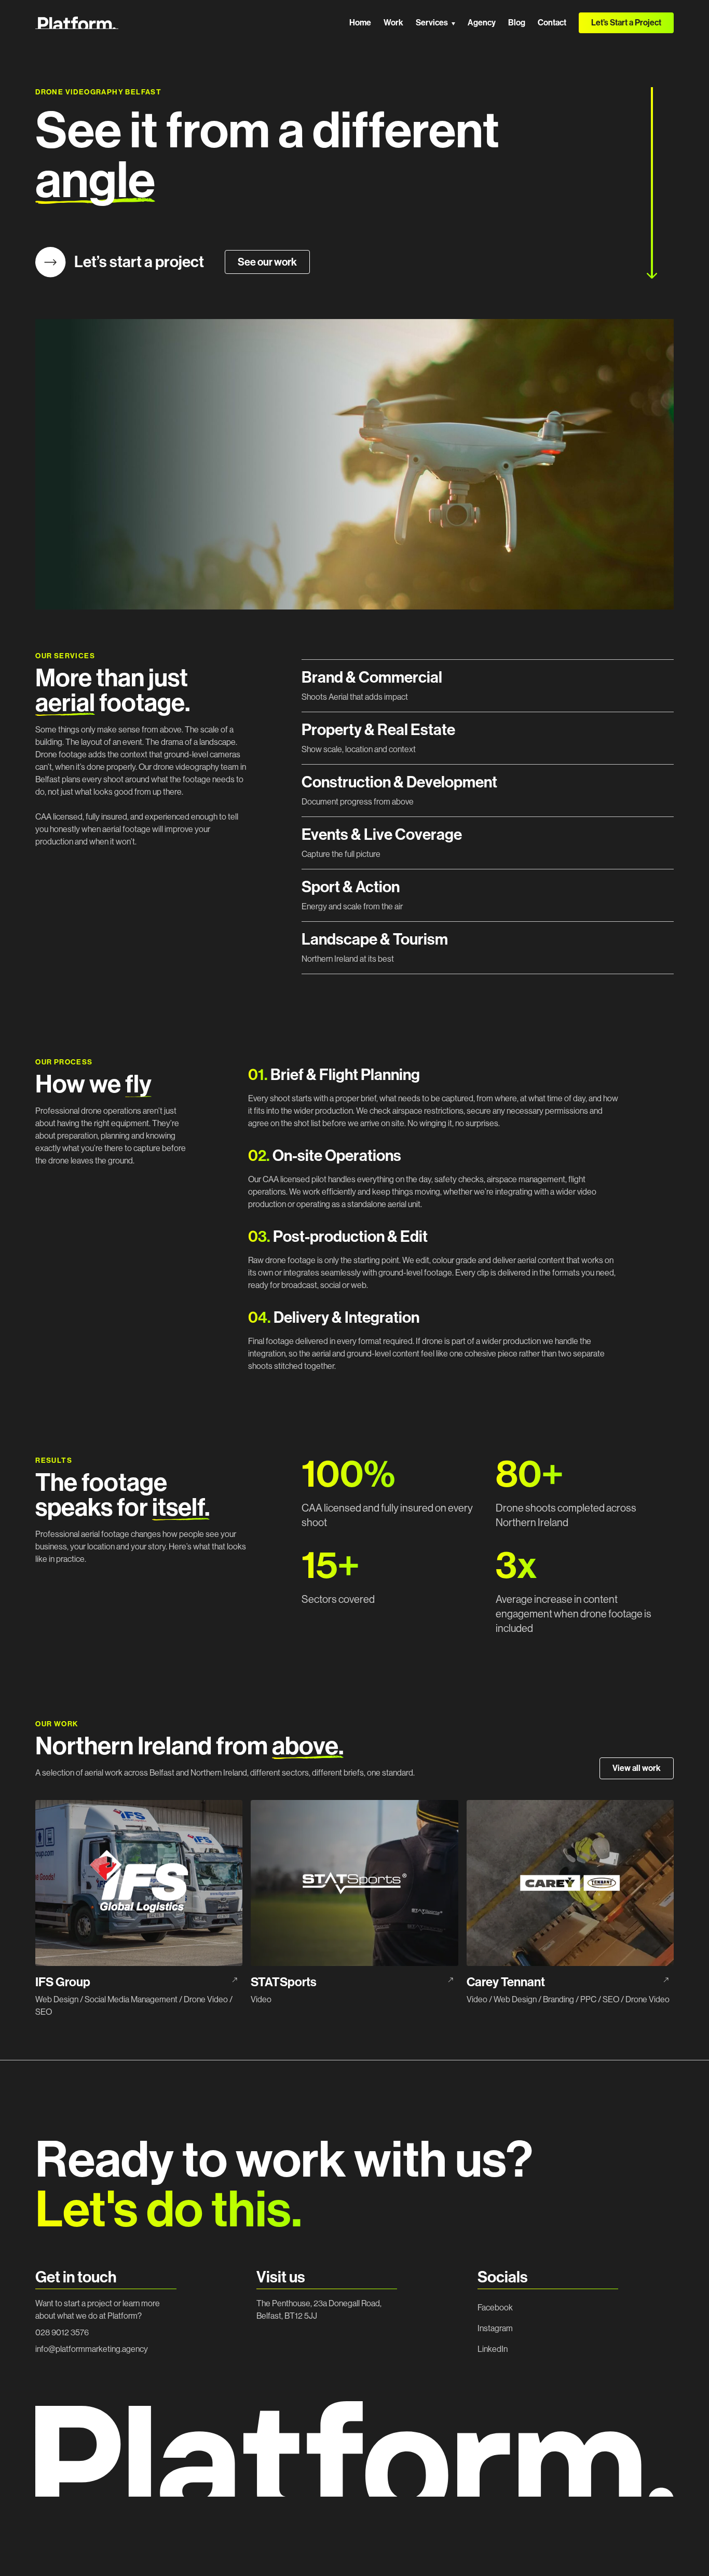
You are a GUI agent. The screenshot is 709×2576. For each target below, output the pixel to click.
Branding (558, 1999)
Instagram (495, 2328)
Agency (482, 23)
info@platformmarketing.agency (92, 2349)
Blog (517, 23)
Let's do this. (169, 2210)
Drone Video (206, 1999)
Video (261, 1999)
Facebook (495, 2308)
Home (360, 23)
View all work (637, 1768)
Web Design (57, 1999)
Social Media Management (131, 1999)
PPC (588, 1999)
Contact (552, 23)
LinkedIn (493, 2349)
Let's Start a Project (626, 2549)
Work (393, 23)
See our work (267, 262)
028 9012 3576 (62, 2332)
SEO (44, 2012)
